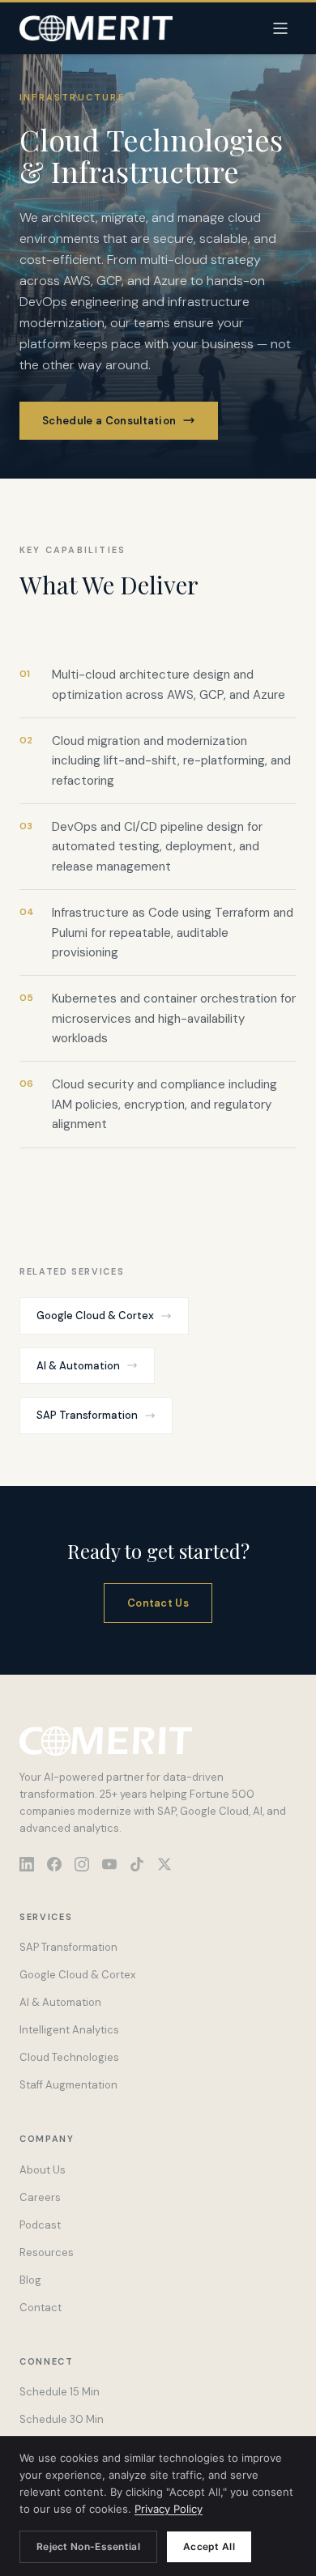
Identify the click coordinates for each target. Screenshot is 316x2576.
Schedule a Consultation (109, 421)
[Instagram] (82, 1864)
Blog (30, 2280)
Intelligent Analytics (69, 2030)
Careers (40, 2197)
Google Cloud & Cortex (95, 1316)
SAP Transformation (87, 1415)
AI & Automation (78, 1366)
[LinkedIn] (27, 1864)
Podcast (40, 2225)
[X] (164, 1864)
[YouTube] (109, 1864)
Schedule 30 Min (62, 2419)
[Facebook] (54, 1864)
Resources (47, 2252)
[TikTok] (137, 1864)
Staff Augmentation (68, 2085)
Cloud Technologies (69, 2057)
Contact (41, 2308)
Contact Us (158, 1603)
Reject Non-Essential (88, 2546)
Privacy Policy (169, 2509)
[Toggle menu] (280, 28)
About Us (43, 2170)
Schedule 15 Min (60, 2392)
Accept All (209, 2546)
